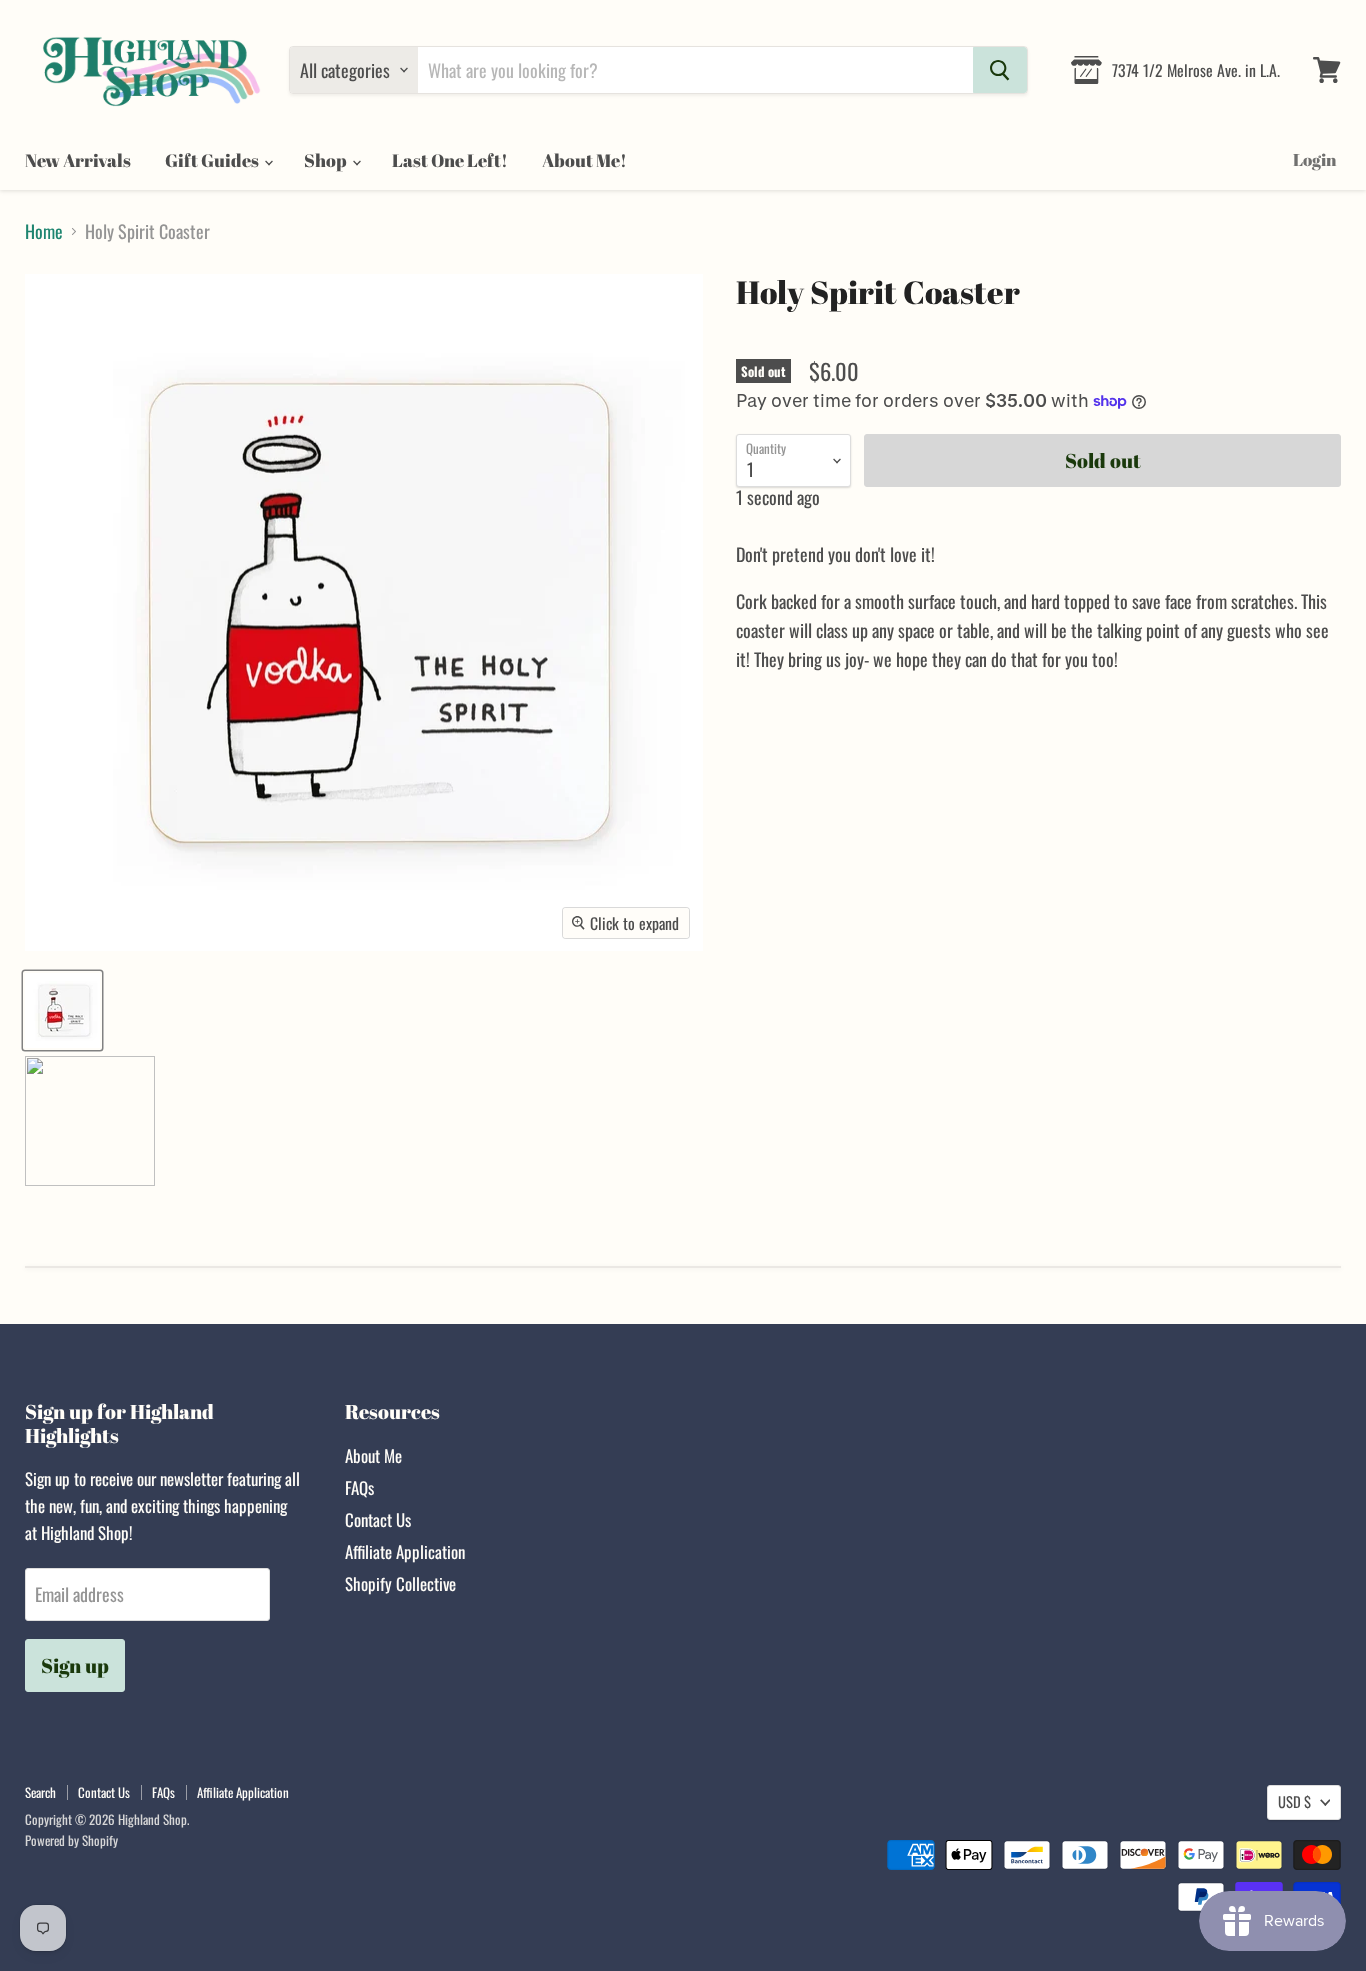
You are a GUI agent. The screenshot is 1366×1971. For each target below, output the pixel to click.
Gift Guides (213, 160)
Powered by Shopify (71, 1840)
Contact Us (378, 1519)
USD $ (1294, 1801)
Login (1314, 159)
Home (44, 231)
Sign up (75, 1665)
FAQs (359, 1487)
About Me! (584, 160)
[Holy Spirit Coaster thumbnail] (62, 1010)
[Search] (1000, 70)
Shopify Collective (400, 1583)
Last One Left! (450, 160)
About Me (373, 1455)
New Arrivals (78, 160)
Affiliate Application (405, 1551)
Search (40, 1792)
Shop (327, 160)
